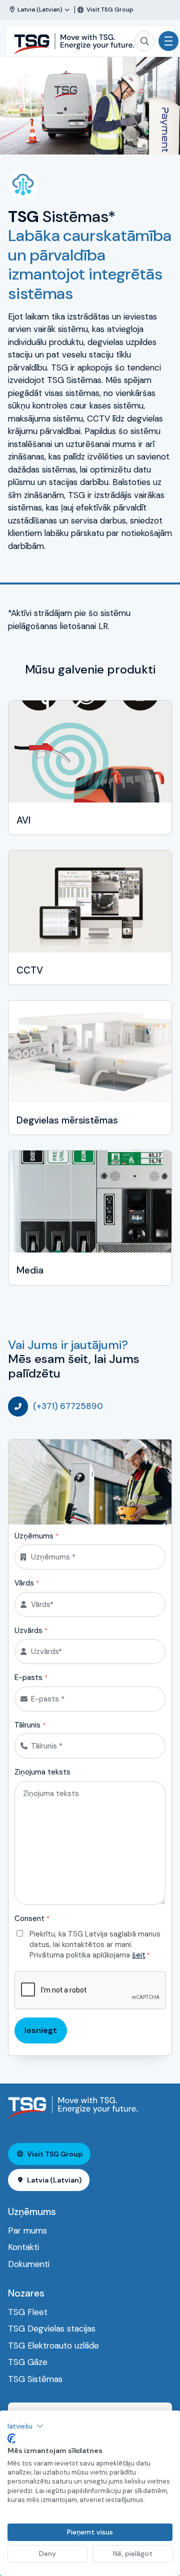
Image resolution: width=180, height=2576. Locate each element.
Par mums (27, 2230)
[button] (25, 2426)
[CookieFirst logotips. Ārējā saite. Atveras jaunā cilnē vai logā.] (11, 2438)
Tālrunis (30, 1725)
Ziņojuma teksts (42, 1772)
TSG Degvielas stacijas (52, 2328)
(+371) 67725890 (68, 1406)
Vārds (27, 1583)
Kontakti (23, 2247)
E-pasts (31, 1677)
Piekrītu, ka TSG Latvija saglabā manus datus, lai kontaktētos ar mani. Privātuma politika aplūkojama (95, 1944)
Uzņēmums (36, 1536)
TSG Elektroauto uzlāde (53, 2345)
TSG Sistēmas (35, 2379)
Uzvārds (31, 1630)
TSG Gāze (28, 2362)
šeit (139, 1955)
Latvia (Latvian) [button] (54, 2180)
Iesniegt (41, 2030)
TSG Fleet (28, 2312)
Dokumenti (29, 2264)
